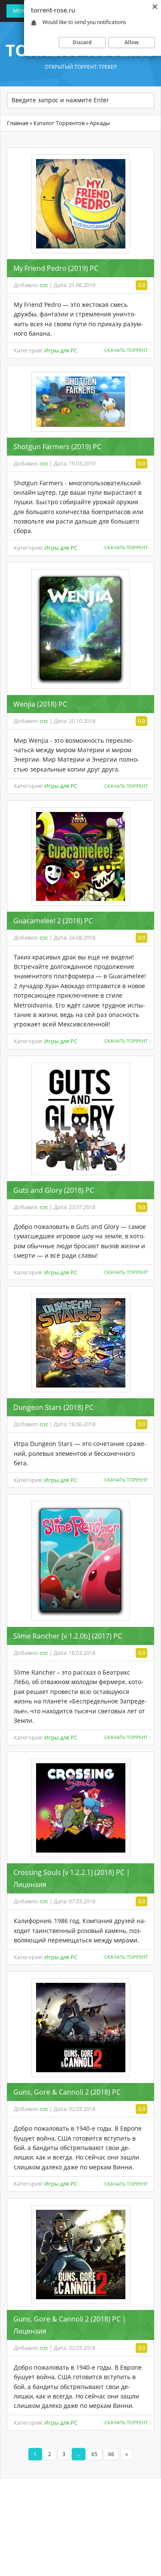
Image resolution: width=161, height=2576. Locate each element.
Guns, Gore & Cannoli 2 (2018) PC (67, 2092)
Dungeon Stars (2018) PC (53, 1407)
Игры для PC (61, 350)
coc (44, 285)
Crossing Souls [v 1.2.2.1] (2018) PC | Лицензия (72, 1878)
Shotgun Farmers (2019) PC (57, 447)
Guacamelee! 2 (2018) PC (53, 921)
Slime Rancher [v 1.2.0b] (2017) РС (68, 1636)
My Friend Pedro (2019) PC (56, 268)
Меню (21, 11)
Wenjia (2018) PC (40, 704)
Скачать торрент (126, 350)
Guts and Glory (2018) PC (54, 1190)
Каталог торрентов (59, 123)
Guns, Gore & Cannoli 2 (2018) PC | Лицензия (70, 2325)
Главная (18, 123)
